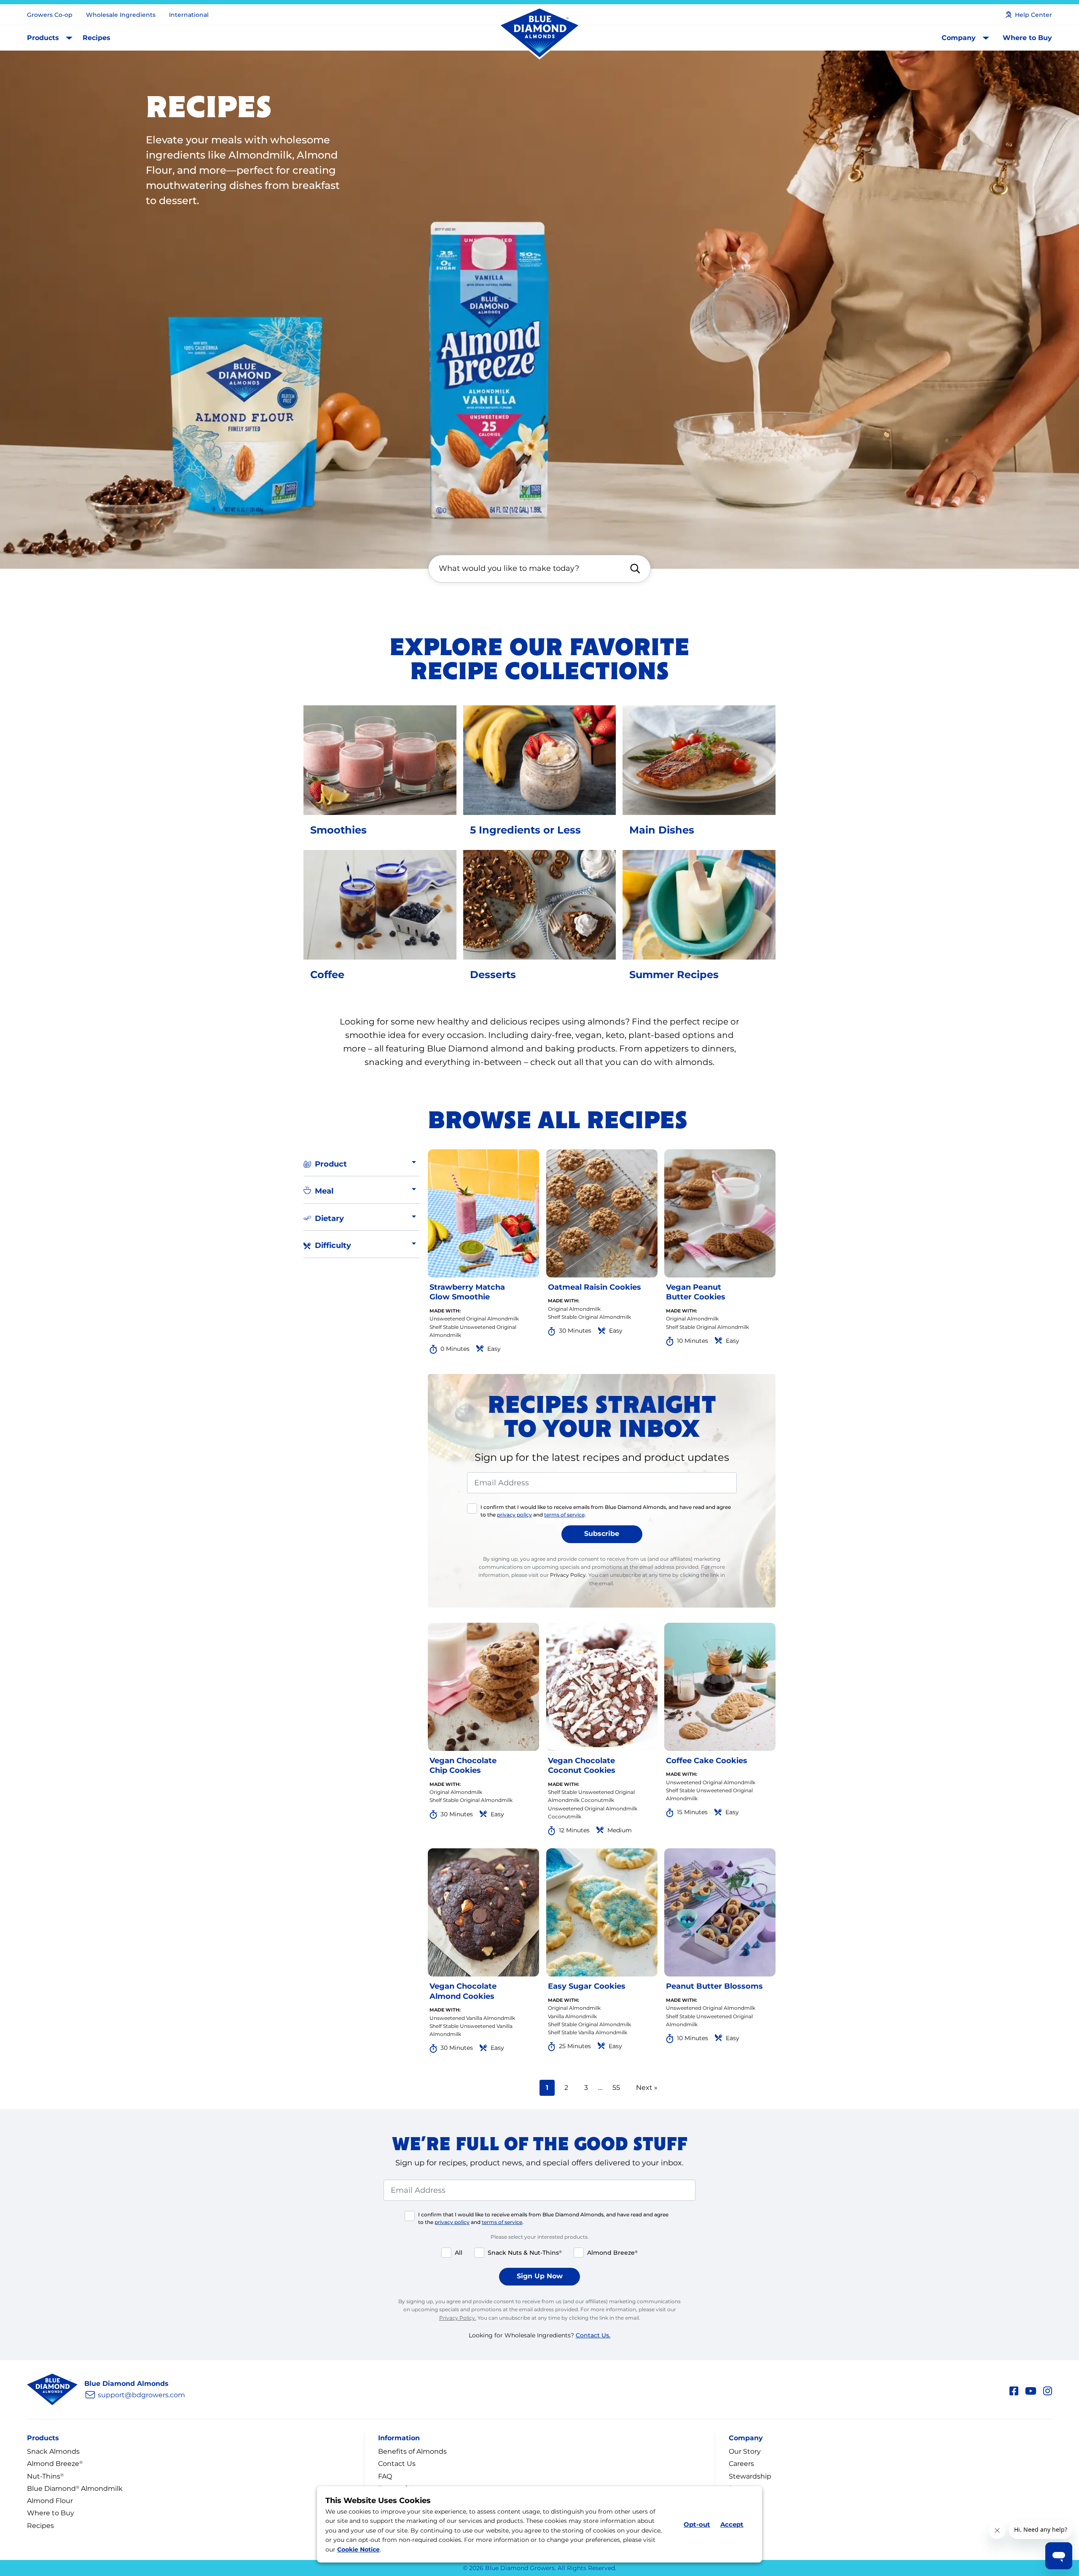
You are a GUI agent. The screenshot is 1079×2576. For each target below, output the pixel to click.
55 (619, 2087)
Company (959, 38)
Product (331, 1164)
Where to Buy (1027, 38)
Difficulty (333, 1245)
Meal (324, 1191)
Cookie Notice (358, 2549)
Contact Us (397, 2464)
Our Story (745, 2451)
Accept (732, 2524)
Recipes (97, 38)
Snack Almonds (53, 2451)
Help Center (1033, 15)
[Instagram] (1048, 2390)
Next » (647, 2088)
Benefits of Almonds (412, 2451)
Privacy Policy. (569, 1575)
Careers (741, 2464)
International (189, 15)
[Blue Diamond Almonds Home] (539, 33)
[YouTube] (1031, 2390)
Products (43, 38)
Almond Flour (50, 2501)
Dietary (329, 1218)
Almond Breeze (55, 2464)
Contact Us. (593, 2335)
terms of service (564, 1515)
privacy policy (514, 1515)
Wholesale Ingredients (121, 15)
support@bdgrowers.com (141, 2395)
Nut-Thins (45, 2476)
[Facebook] (1014, 2390)
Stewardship (750, 2476)
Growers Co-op (50, 15)
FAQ (385, 2476)
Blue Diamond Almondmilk (75, 2489)
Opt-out (697, 2524)
